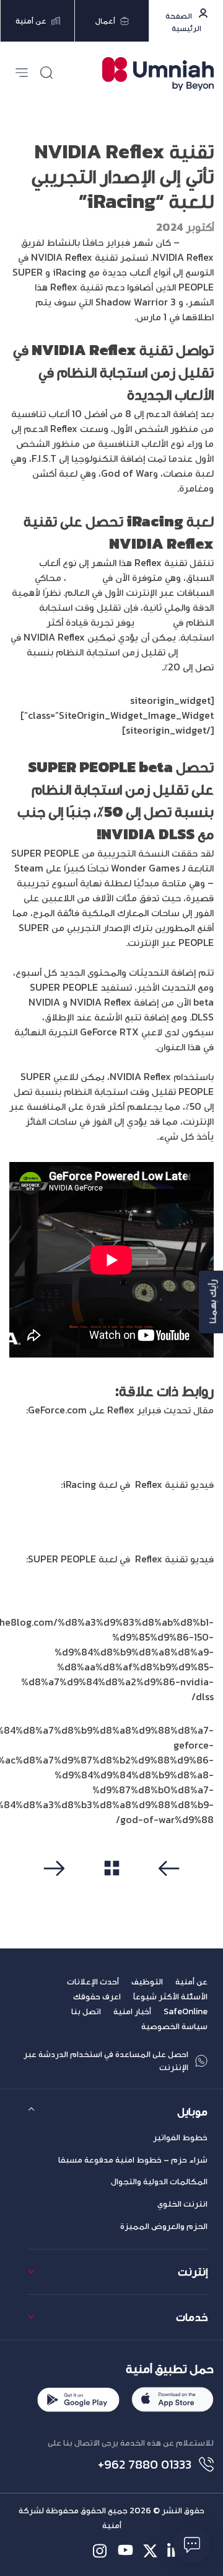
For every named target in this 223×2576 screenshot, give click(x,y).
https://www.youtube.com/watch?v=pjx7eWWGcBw (138, 1521)
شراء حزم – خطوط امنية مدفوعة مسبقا (133, 2160)
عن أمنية (191, 1982)
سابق (166, 1889)
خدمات (192, 2317)
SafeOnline (186, 2011)
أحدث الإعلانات (93, 1982)
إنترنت (193, 2272)
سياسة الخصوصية (174, 2026)
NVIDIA (198, 242)
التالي (58, 1889)
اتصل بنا (86, 2011)
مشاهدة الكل (112, 1888)
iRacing (83, 577)
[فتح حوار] (192, 2545)
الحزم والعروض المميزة (164, 2226)
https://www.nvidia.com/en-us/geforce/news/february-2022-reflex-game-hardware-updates (123, 1439)
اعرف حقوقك (97, 1997)
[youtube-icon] (125, 2551)
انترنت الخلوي (182, 2204)
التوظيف (147, 1982)
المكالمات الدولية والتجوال (159, 2182)
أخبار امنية (132, 2011)
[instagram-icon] (101, 2551)
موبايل (192, 2111)
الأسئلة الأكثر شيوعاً (170, 1997)
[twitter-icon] (150, 2551)
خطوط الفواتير (180, 2137)
